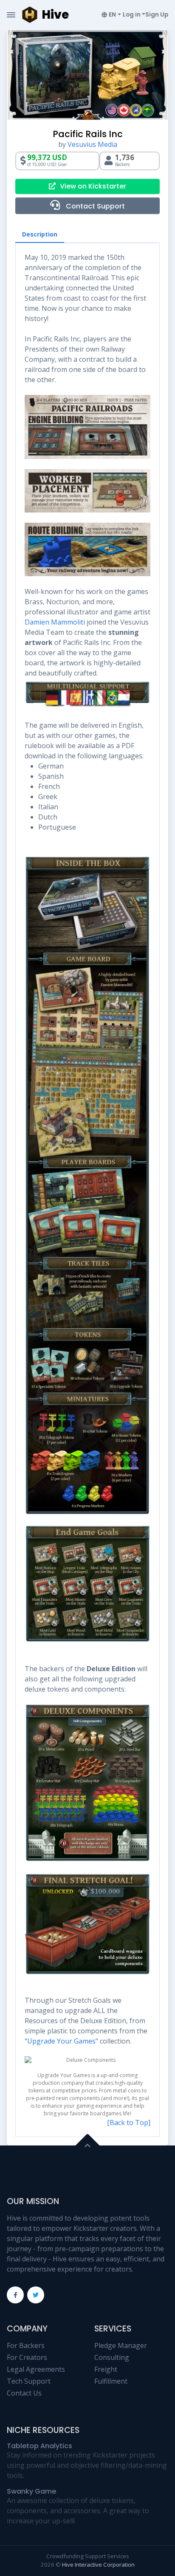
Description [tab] (40, 234)
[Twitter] (36, 2295)
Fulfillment (111, 2381)
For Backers (26, 2345)
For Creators (27, 2357)
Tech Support (29, 2381)
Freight (106, 2369)
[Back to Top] (129, 2123)
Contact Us (24, 2393)
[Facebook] (15, 2295)
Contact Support (95, 206)
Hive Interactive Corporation (98, 2565)
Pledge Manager (121, 2345)
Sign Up (157, 15)
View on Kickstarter (93, 186)
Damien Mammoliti (55, 622)
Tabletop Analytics (40, 2446)
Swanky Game (31, 2491)
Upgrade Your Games (61, 2041)
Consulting (112, 2357)
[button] (111, 15)
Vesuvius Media (92, 144)
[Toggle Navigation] (11, 15)
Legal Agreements (36, 2369)
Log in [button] (132, 15)
